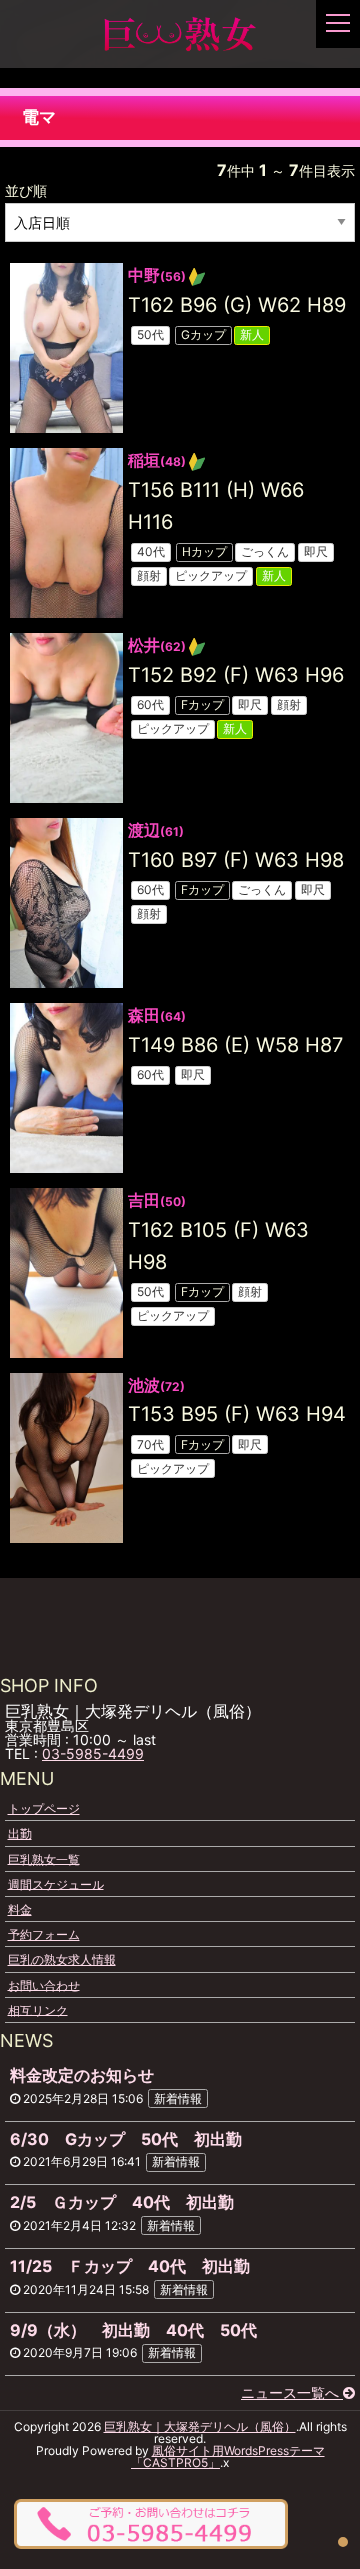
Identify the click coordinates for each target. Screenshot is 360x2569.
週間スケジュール (56, 1883)
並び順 (26, 190)
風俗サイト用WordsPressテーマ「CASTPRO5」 (228, 2456)
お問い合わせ (44, 1984)
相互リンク (38, 2009)
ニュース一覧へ (292, 2392)
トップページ (44, 1808)
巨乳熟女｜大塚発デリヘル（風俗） (200, 2426)
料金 (20, 1909)
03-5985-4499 (93, 1753)
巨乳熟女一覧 (44, 1858)
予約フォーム (44, 1934)
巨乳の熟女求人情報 (62, 1959)
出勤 (20, 1833)
